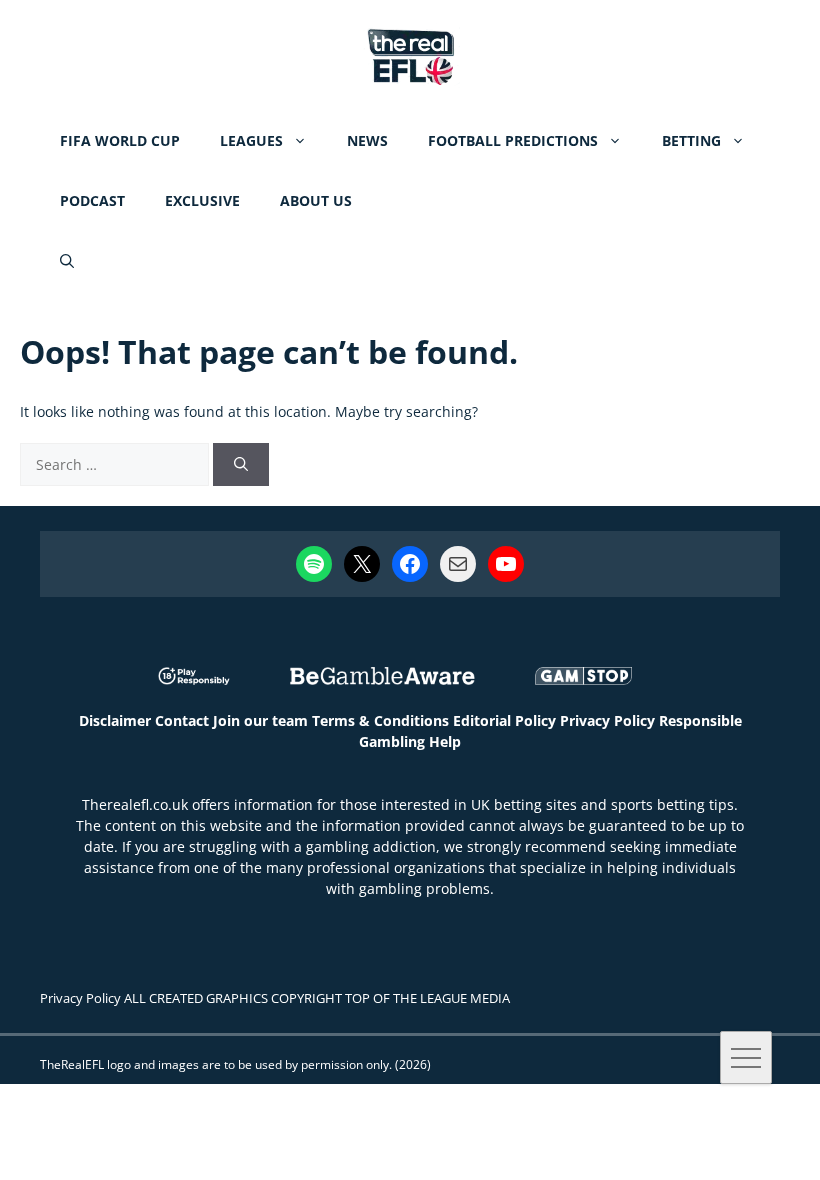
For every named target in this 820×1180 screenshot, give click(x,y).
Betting (691, 140)
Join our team (260, 720)
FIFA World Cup (120, 140)
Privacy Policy (607, 720)
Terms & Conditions (380, 720)
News (367, 140)
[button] (67, 261)
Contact (182, 720)
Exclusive (202, 200)
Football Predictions (513, 140)
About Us (316, 200)
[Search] (241, 464)
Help (445, 741)
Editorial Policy (504, 720)
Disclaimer (115, 720)
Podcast (92, 200)
